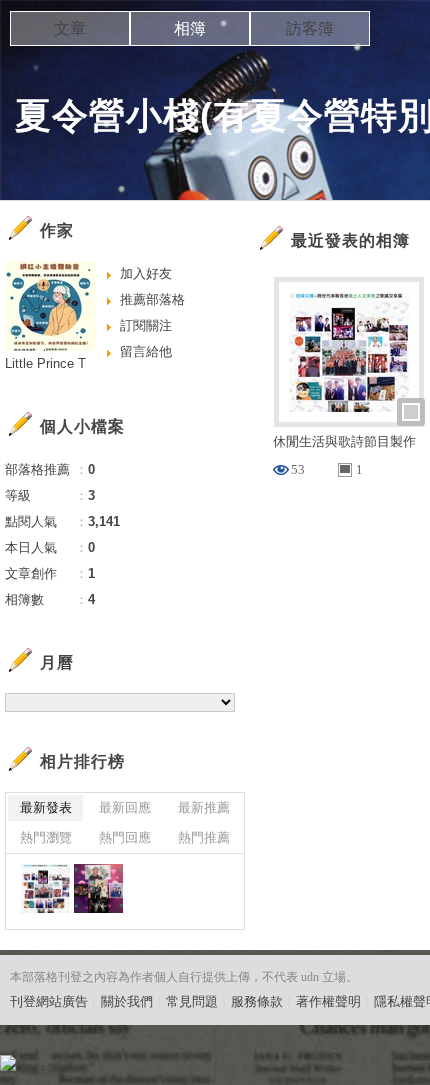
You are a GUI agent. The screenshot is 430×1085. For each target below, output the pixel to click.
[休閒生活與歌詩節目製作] (45, 888)
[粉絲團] (8, 1063)
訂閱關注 (146, 325)
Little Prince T (45, 363)
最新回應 (125, 807)
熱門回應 (125, 837)
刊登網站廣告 (49, 1001)
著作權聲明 (328, 1001)
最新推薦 (204, 807)
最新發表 (46, 807)
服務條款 (257, 1001)
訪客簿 (310, 28)
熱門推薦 (204, 837)
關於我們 (127, 1001)
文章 (70, 28)
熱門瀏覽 (46, 837)
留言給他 (146, 351)
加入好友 (146, 273)
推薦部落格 (152, 299)
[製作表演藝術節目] (98, 888)
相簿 (190, 28)
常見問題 (192, 1001)
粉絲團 (40, 1069)
